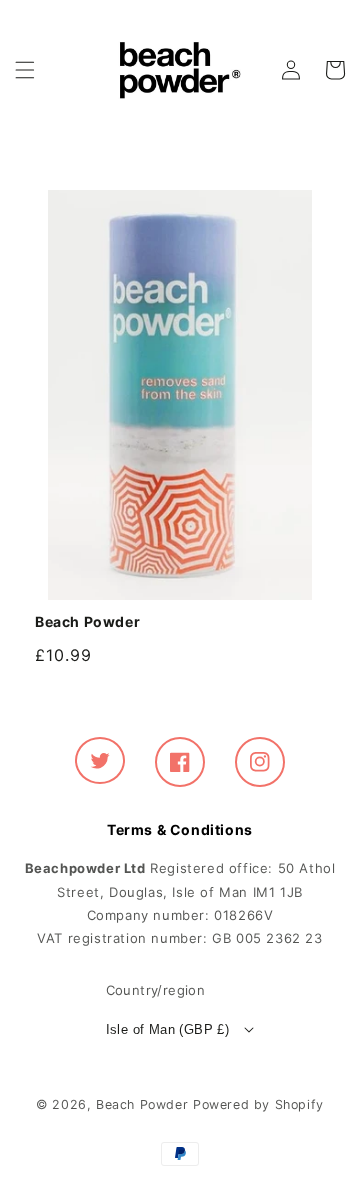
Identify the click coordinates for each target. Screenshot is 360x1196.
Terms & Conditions (180, 829)
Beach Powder (142, 1104)
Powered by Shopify (258, 1104)
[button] (25, 70)
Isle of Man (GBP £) (168, 1029)
